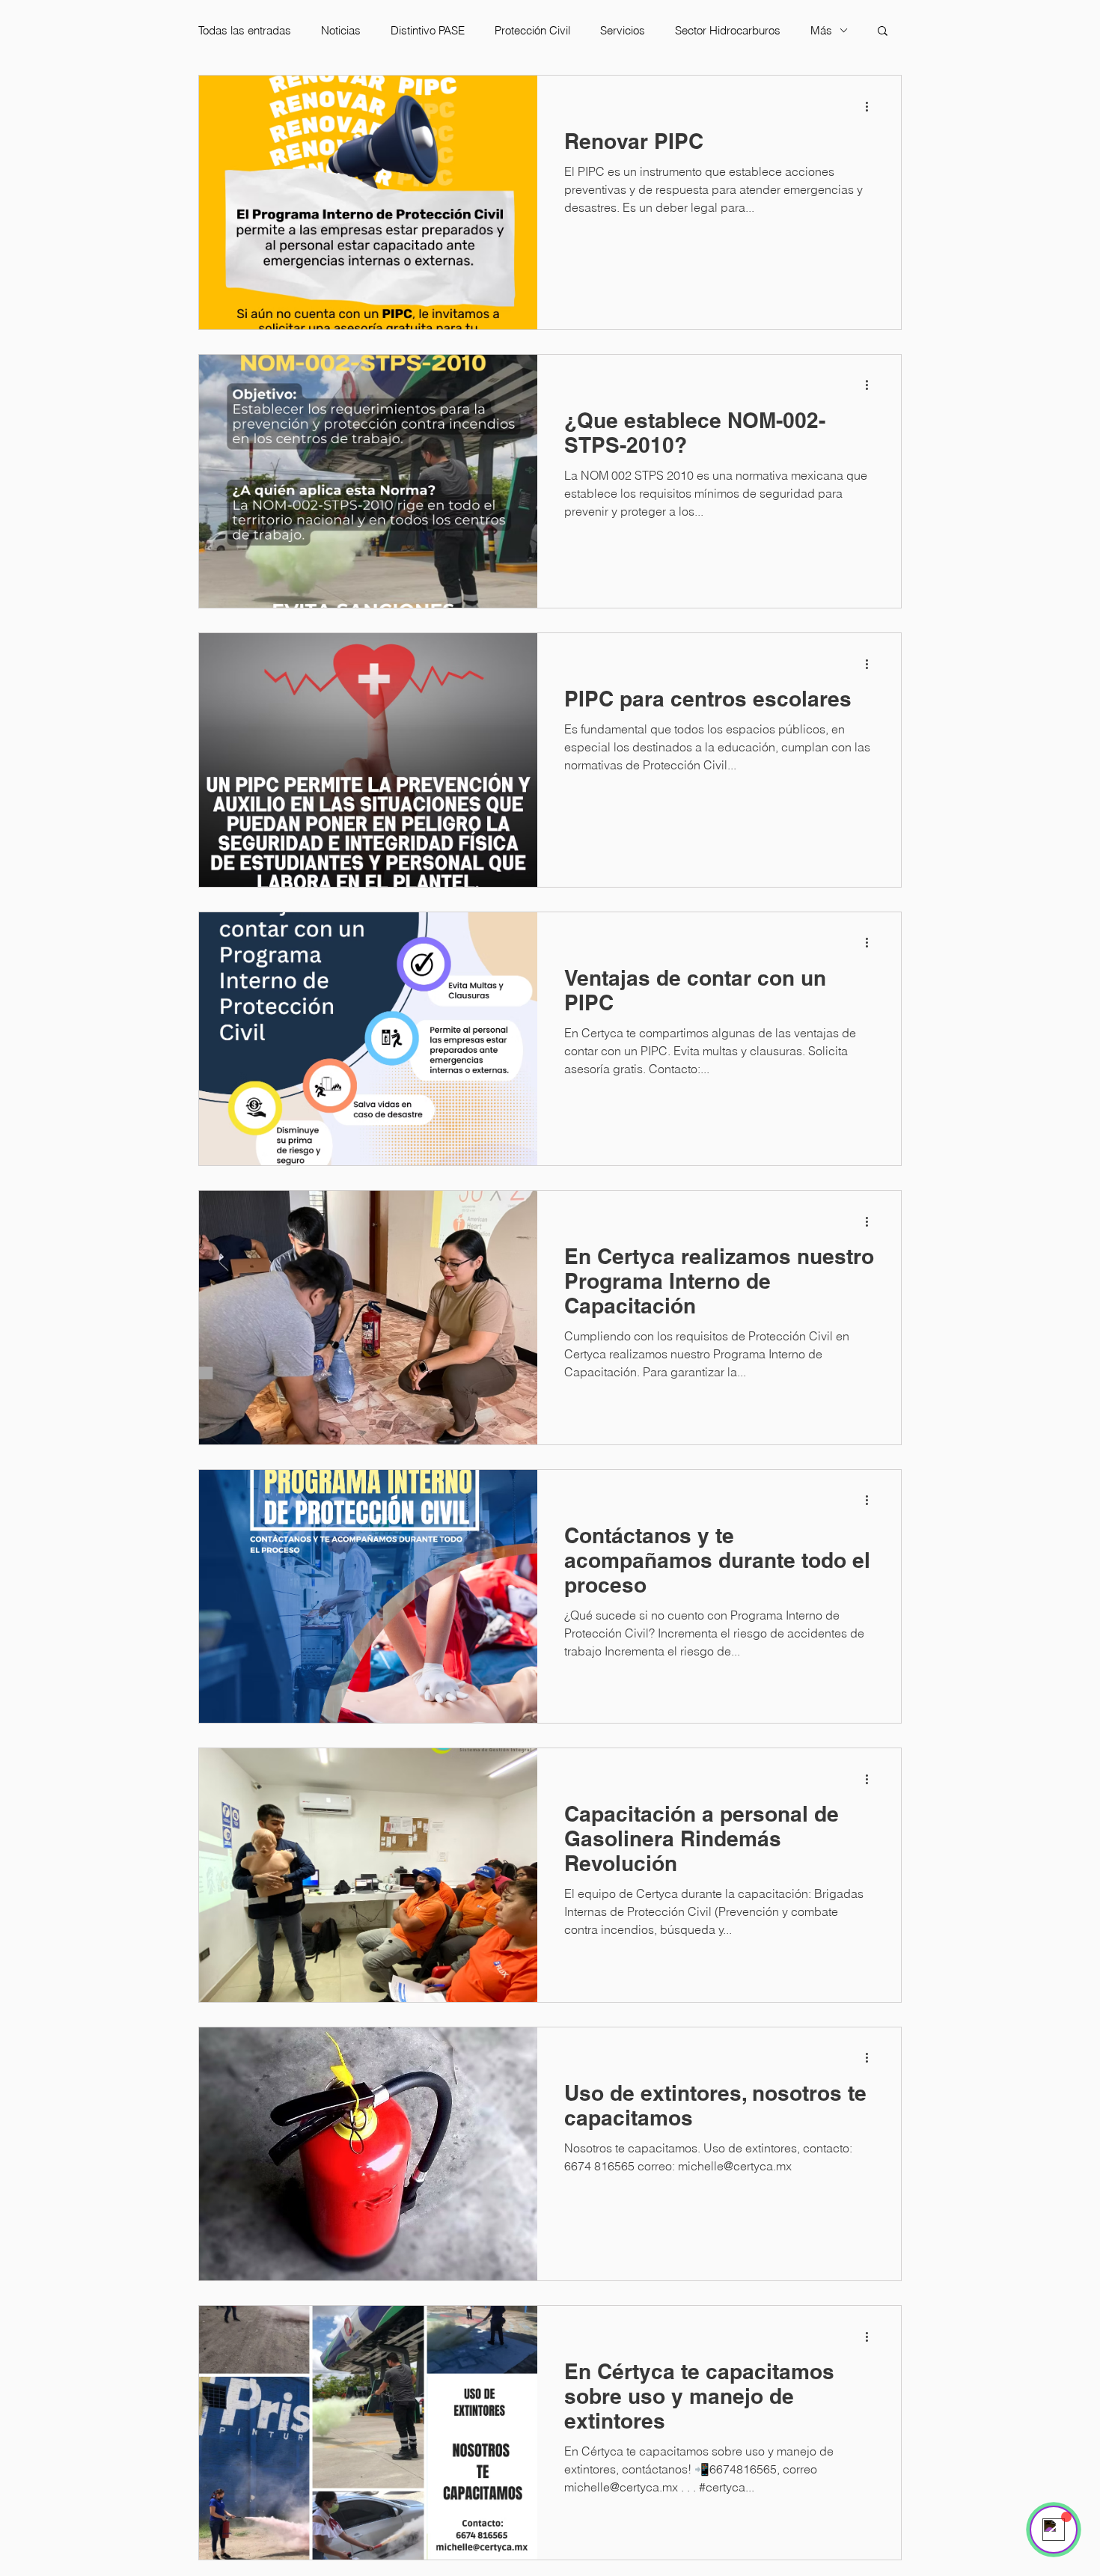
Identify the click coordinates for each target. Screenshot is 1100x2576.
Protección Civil (532, 30)
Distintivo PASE (428, 30)
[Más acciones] (872, 106)
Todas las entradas (245, 30)
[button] (883, 32)
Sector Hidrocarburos (728, 30)
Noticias (341, 30)
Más (821, 30)
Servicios (623, 30)
